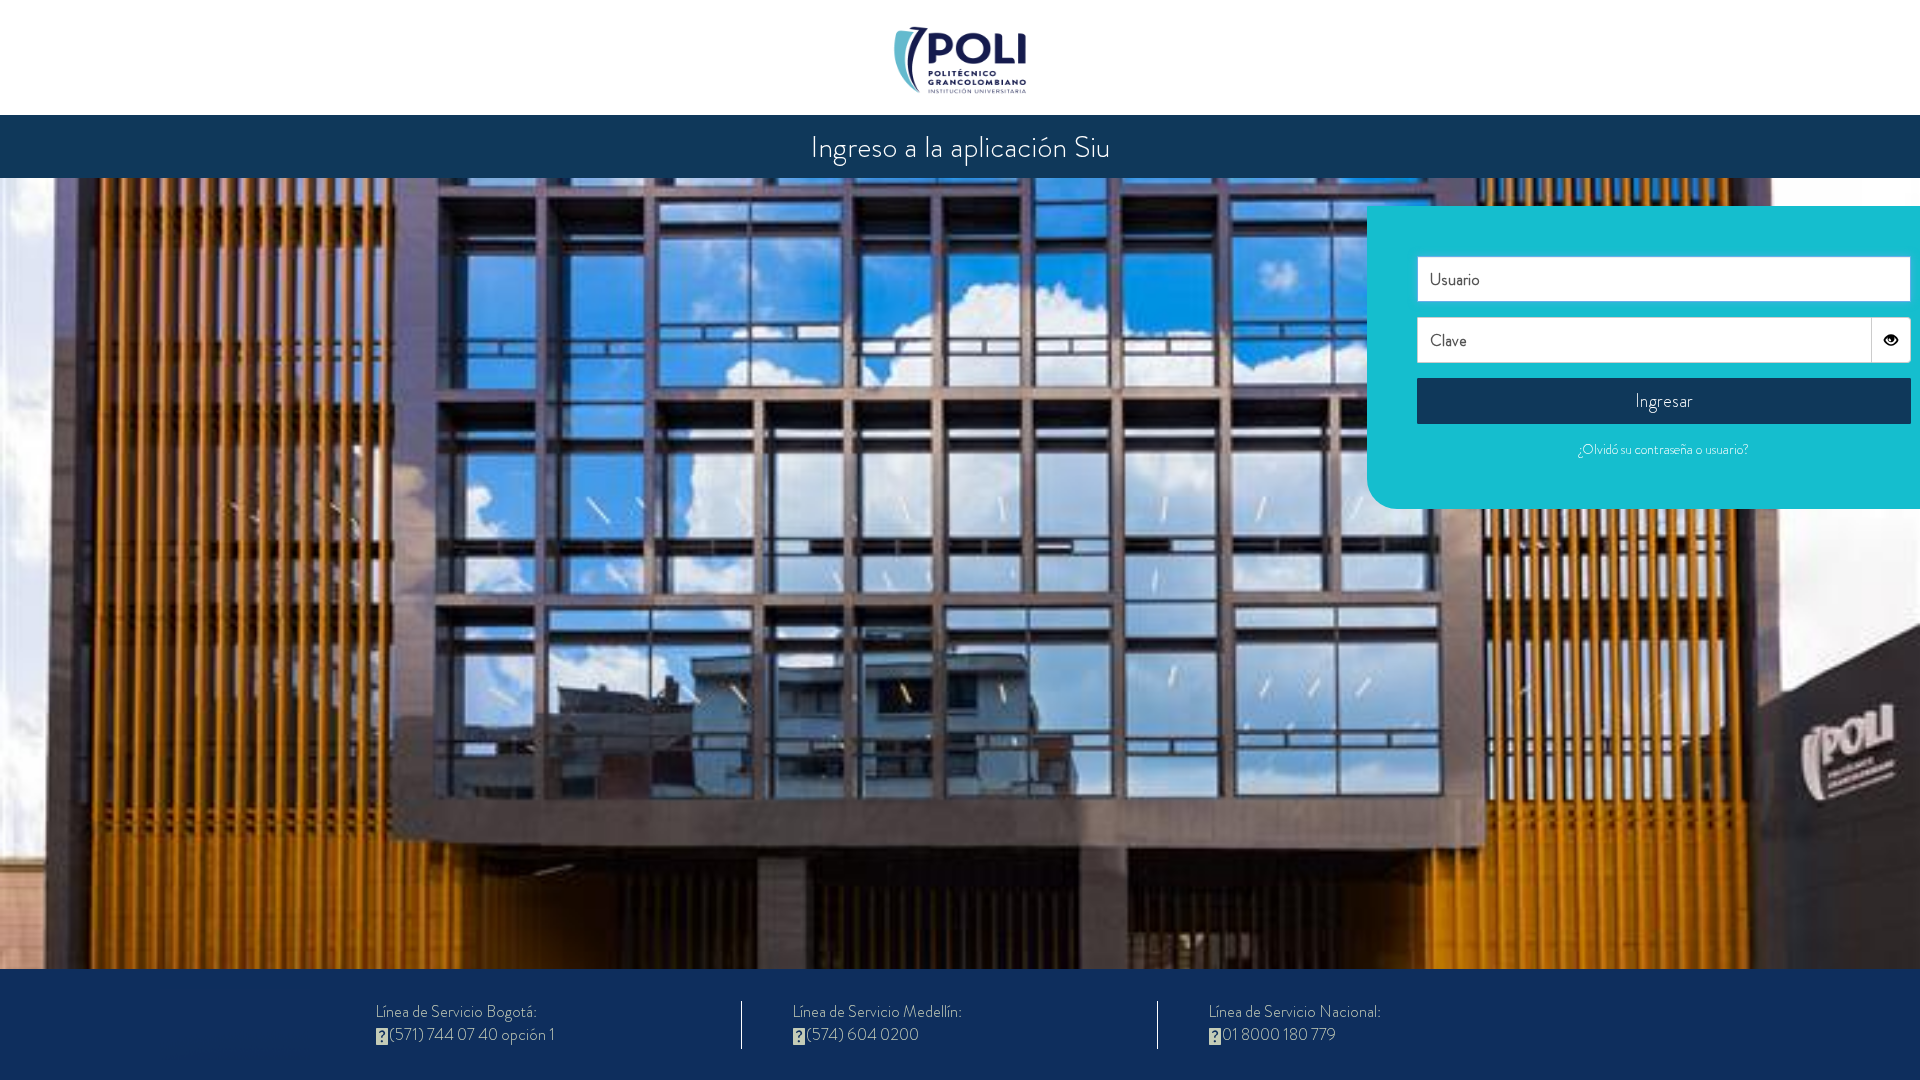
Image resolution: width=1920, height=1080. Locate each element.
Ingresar (1664, 401)
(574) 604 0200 (862, 1035)
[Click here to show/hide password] (1891, 340)
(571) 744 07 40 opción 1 (472, 1035)
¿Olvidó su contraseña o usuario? (1664, 449)
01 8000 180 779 (1279, 1035)
